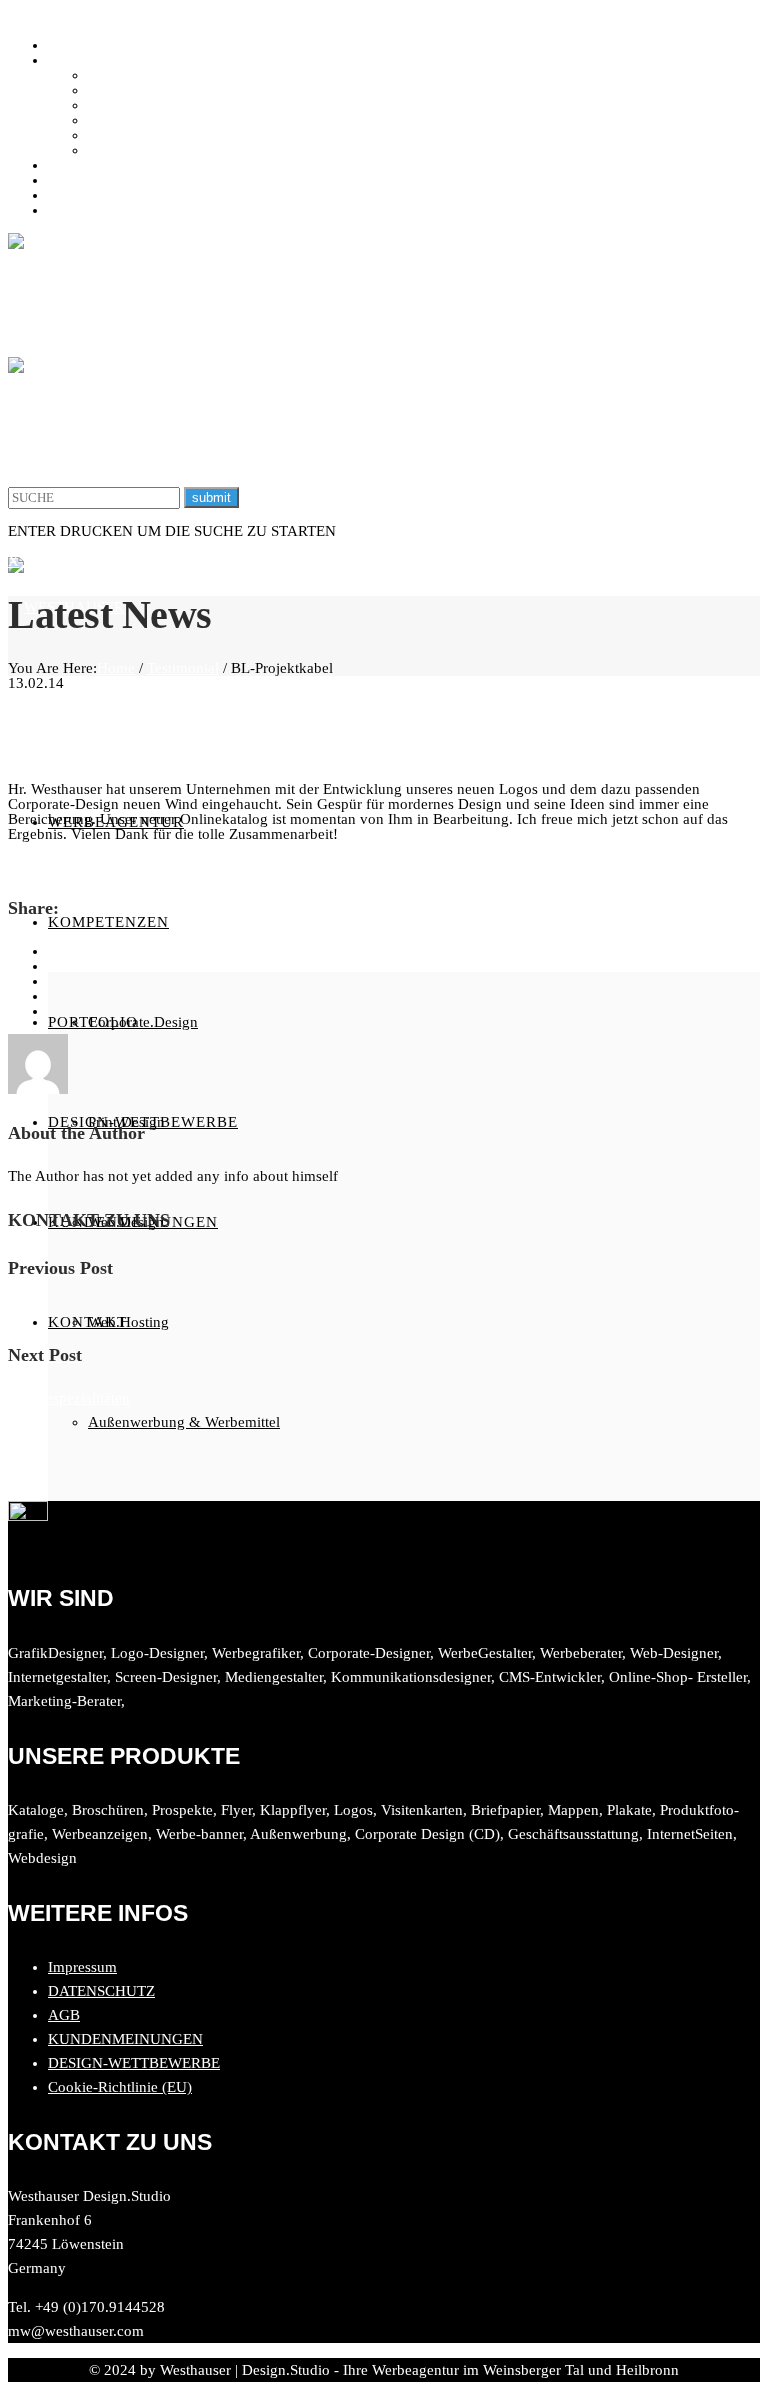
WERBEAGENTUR (110, 45)
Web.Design (126, 105)
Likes (163, 864)
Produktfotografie (143, 150)
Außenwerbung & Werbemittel (184, 135)
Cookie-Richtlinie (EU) (120, 2087)
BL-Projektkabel (148, 736)
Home (116, 668)
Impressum (82, 1967)
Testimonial (183, 668)
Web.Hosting (128, 120)
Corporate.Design (143, 75)
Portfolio (75, 165)
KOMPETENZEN (103, 60)
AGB (64, 2015)
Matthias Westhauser (74, 864)
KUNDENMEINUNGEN (125, 195)
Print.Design (126, 90)
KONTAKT (84, 210)
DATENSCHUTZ (101, 1991)
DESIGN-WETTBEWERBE (134, 180)
